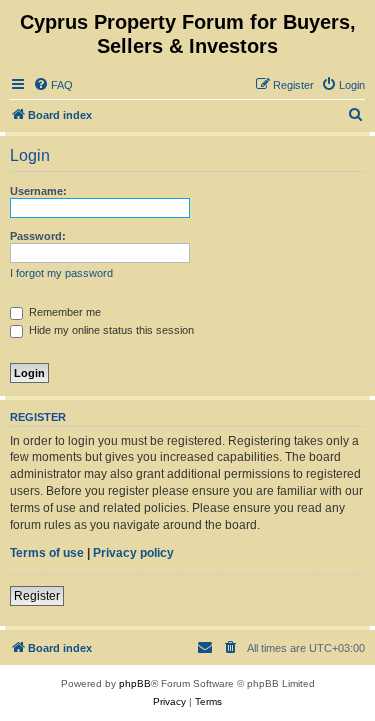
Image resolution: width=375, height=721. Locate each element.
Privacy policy (133, 553)
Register (37, 596)
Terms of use (47, 553)
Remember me (63, 312)
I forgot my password (61, 273)
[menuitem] (53, 85)
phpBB (135, 683)
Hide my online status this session (110, 330)
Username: (38, 191)
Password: (38, 236)
